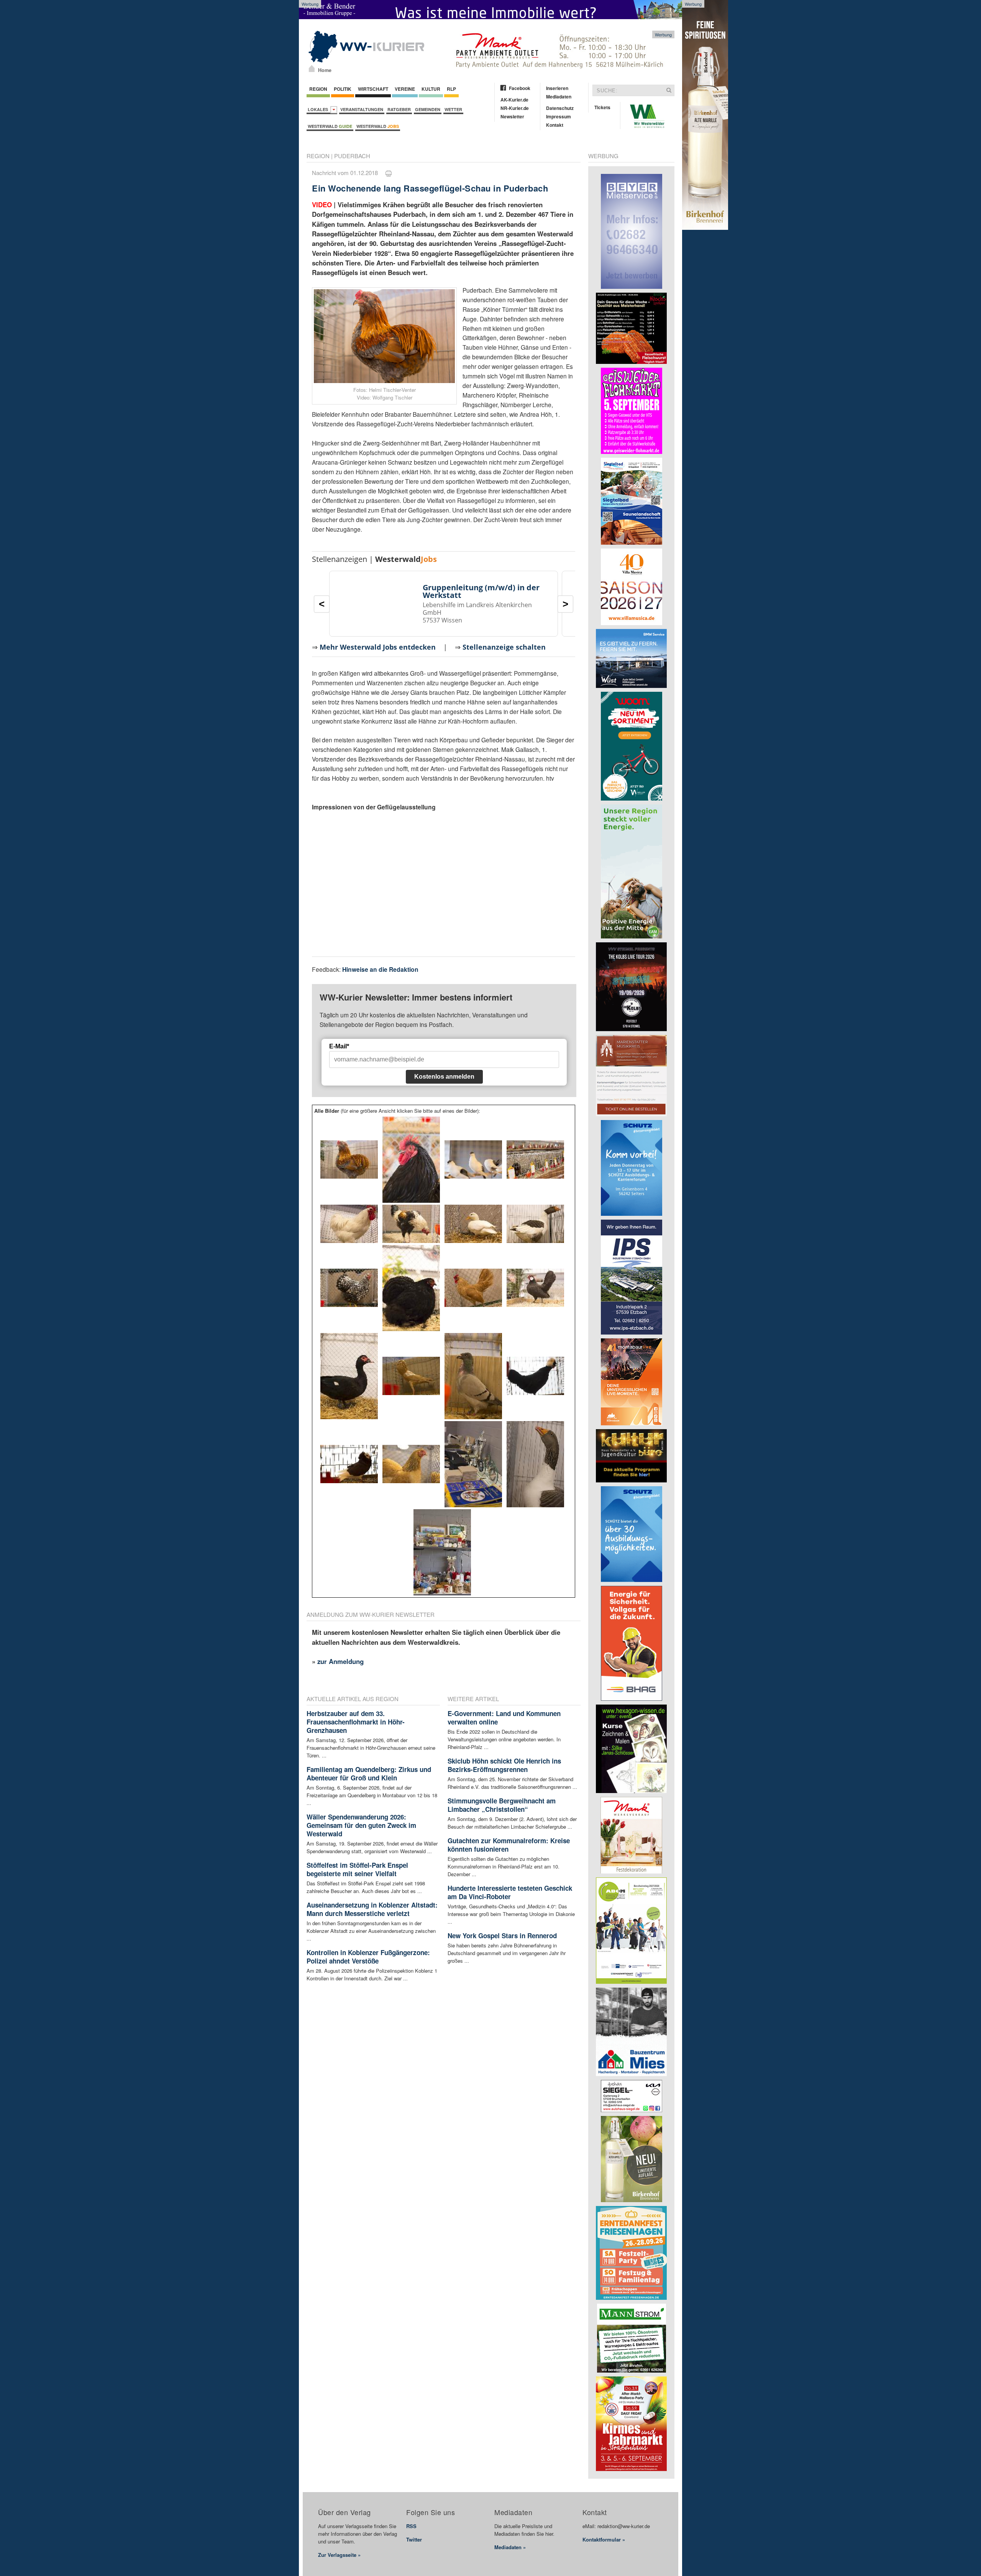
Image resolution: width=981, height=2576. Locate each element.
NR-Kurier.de (515, 108)
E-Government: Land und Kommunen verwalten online (504, 1718)
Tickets (602, 107)
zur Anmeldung (340, 1661)
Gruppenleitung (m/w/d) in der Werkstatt (481, 591)
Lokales (319, 109)
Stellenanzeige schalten (504, 647)
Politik (343, 89)
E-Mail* (339, 1046)
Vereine (405, 89)
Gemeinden (428, 109)
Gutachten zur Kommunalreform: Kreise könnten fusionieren (509, 1845)
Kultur (431, 89)
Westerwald (330, 126)
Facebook (520, 88)
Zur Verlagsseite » (339, 2555)
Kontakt (555, 125)
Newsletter (512, 116)
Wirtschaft (373, 89)
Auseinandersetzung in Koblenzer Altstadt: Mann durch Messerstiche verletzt (372, 1909)
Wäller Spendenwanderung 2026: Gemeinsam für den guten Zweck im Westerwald (361, 1825)
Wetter (453, 109)
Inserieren (557, 88)
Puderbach (352, 156)
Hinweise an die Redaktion (380, 969)
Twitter (414, 2539)
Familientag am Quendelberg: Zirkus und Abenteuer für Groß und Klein (369, 1774)
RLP (451, 89)
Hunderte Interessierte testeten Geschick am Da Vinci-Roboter (510, 1892)
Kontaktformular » (604, 2539)
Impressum (559, 116)
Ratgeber (399, 109)
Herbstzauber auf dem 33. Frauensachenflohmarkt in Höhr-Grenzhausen (356, 1722)
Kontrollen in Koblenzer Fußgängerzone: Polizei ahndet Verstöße (368, 1957)
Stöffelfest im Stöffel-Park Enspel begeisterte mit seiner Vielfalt (357, 1869)
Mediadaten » (510, 2547)
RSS (411, 2526)
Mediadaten (559, 97)
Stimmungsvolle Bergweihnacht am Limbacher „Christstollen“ (502, 1805)
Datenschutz (560, 108)
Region (318, 89)
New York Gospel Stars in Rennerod (502, 1936)
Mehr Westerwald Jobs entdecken (378, 647)
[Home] (312, 69)
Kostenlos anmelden (444, 1077)
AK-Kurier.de (514, 100)
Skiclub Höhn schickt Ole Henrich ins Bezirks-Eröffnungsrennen (504, 1765)
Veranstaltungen (362, 109)
